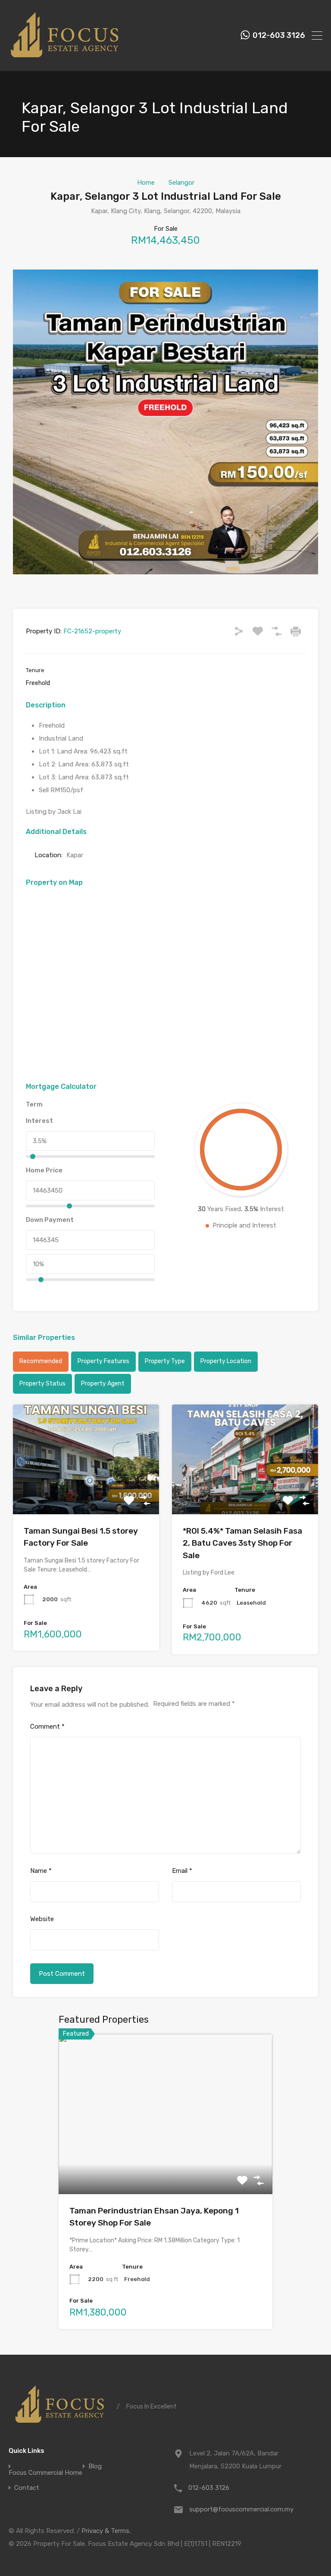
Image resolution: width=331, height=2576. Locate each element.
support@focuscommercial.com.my (241, 2509)
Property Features (103, 1361)
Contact (27, 2488)
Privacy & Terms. (106, 2531)
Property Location (226, 1361)
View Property (86, 1492)
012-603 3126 (279, 36)
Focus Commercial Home (45, 2473)
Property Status (42, 1384)
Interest (39, 1121)
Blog (95, 2466)
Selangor (181, 183)
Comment (47, 1727)
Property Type (165, 1361)
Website (42, 1919)
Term (34, 1104)
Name (41, 1871)
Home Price (44, 1170)
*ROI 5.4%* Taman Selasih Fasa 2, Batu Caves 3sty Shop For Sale (242, 1543)
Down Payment (50, 1220)
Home (146, 183)
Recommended (41, 1361)
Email (182, 1871)
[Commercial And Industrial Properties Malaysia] (65, 61)
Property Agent (103, 1384)
